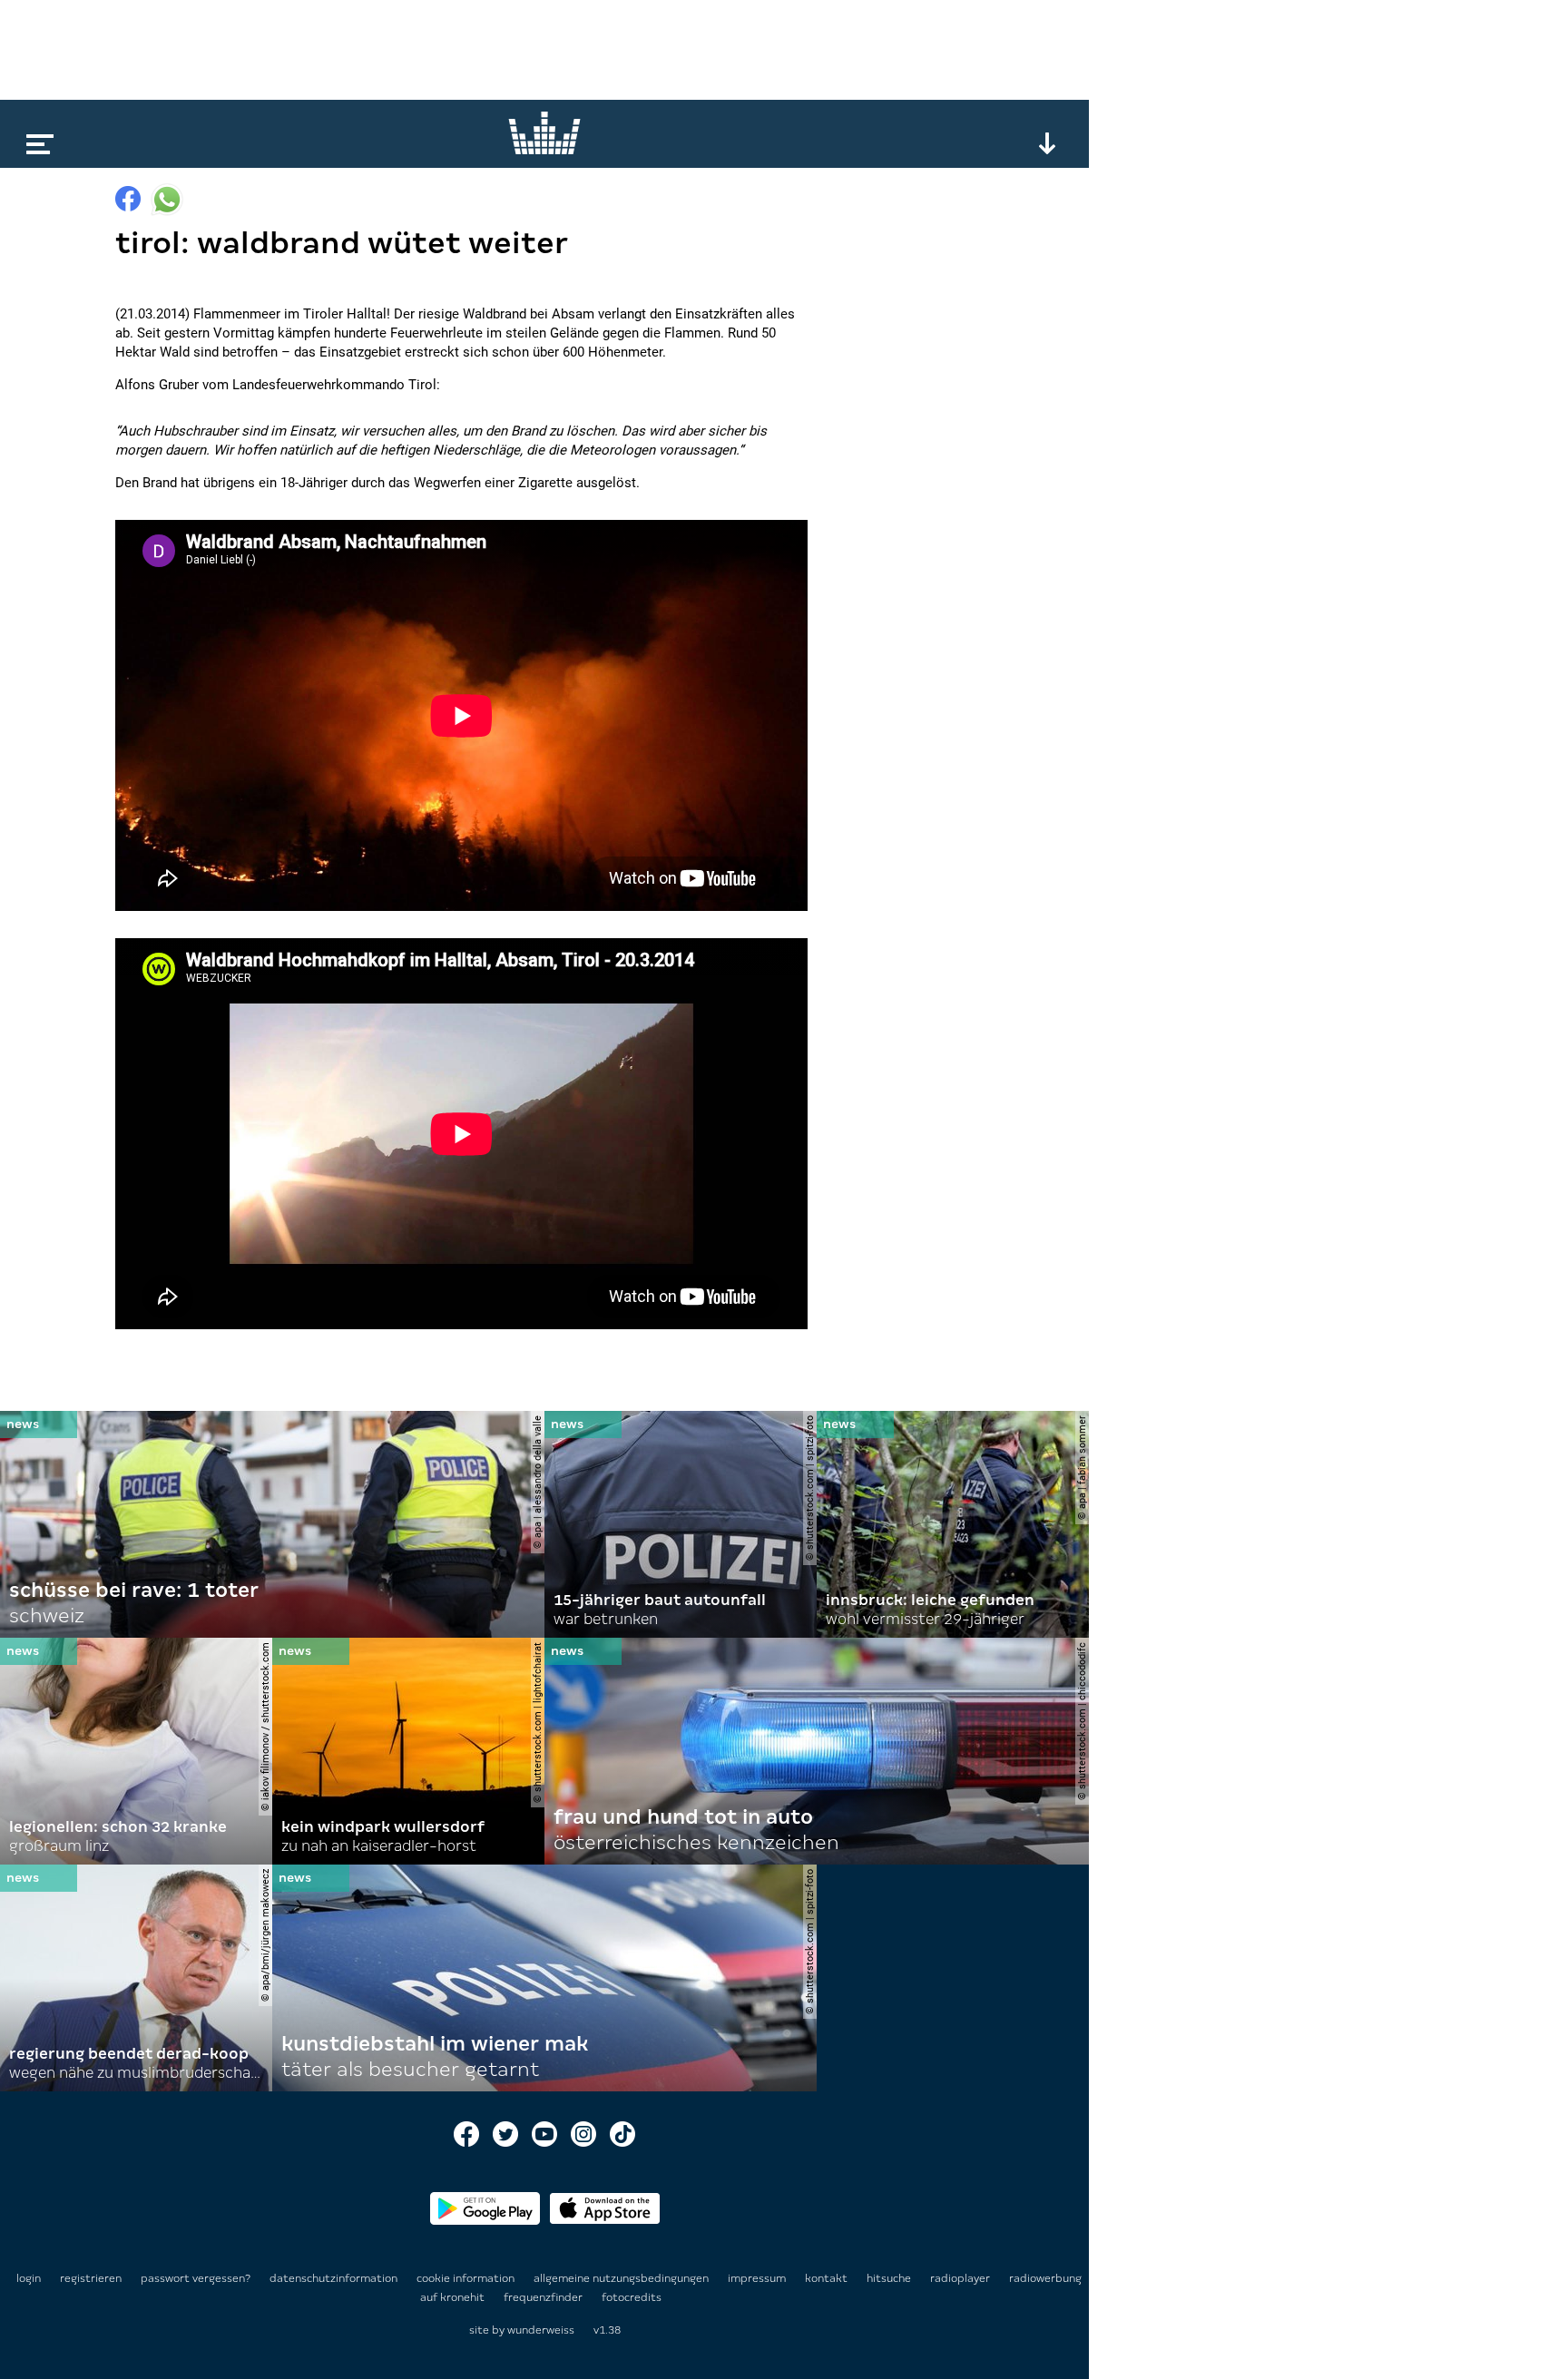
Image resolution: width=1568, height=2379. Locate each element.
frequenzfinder (544, 2297)
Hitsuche (890, 2278)
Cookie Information (467, 2278)
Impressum (758, 2278)
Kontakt (828, 2278)
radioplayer (961, 2278)
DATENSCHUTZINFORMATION (335, 2278)
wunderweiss (541, 2330)
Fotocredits (632, 2297)
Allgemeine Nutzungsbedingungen (622, 2278)
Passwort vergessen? (196, 2278)
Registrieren (91, 2278)
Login (29, 2278)
